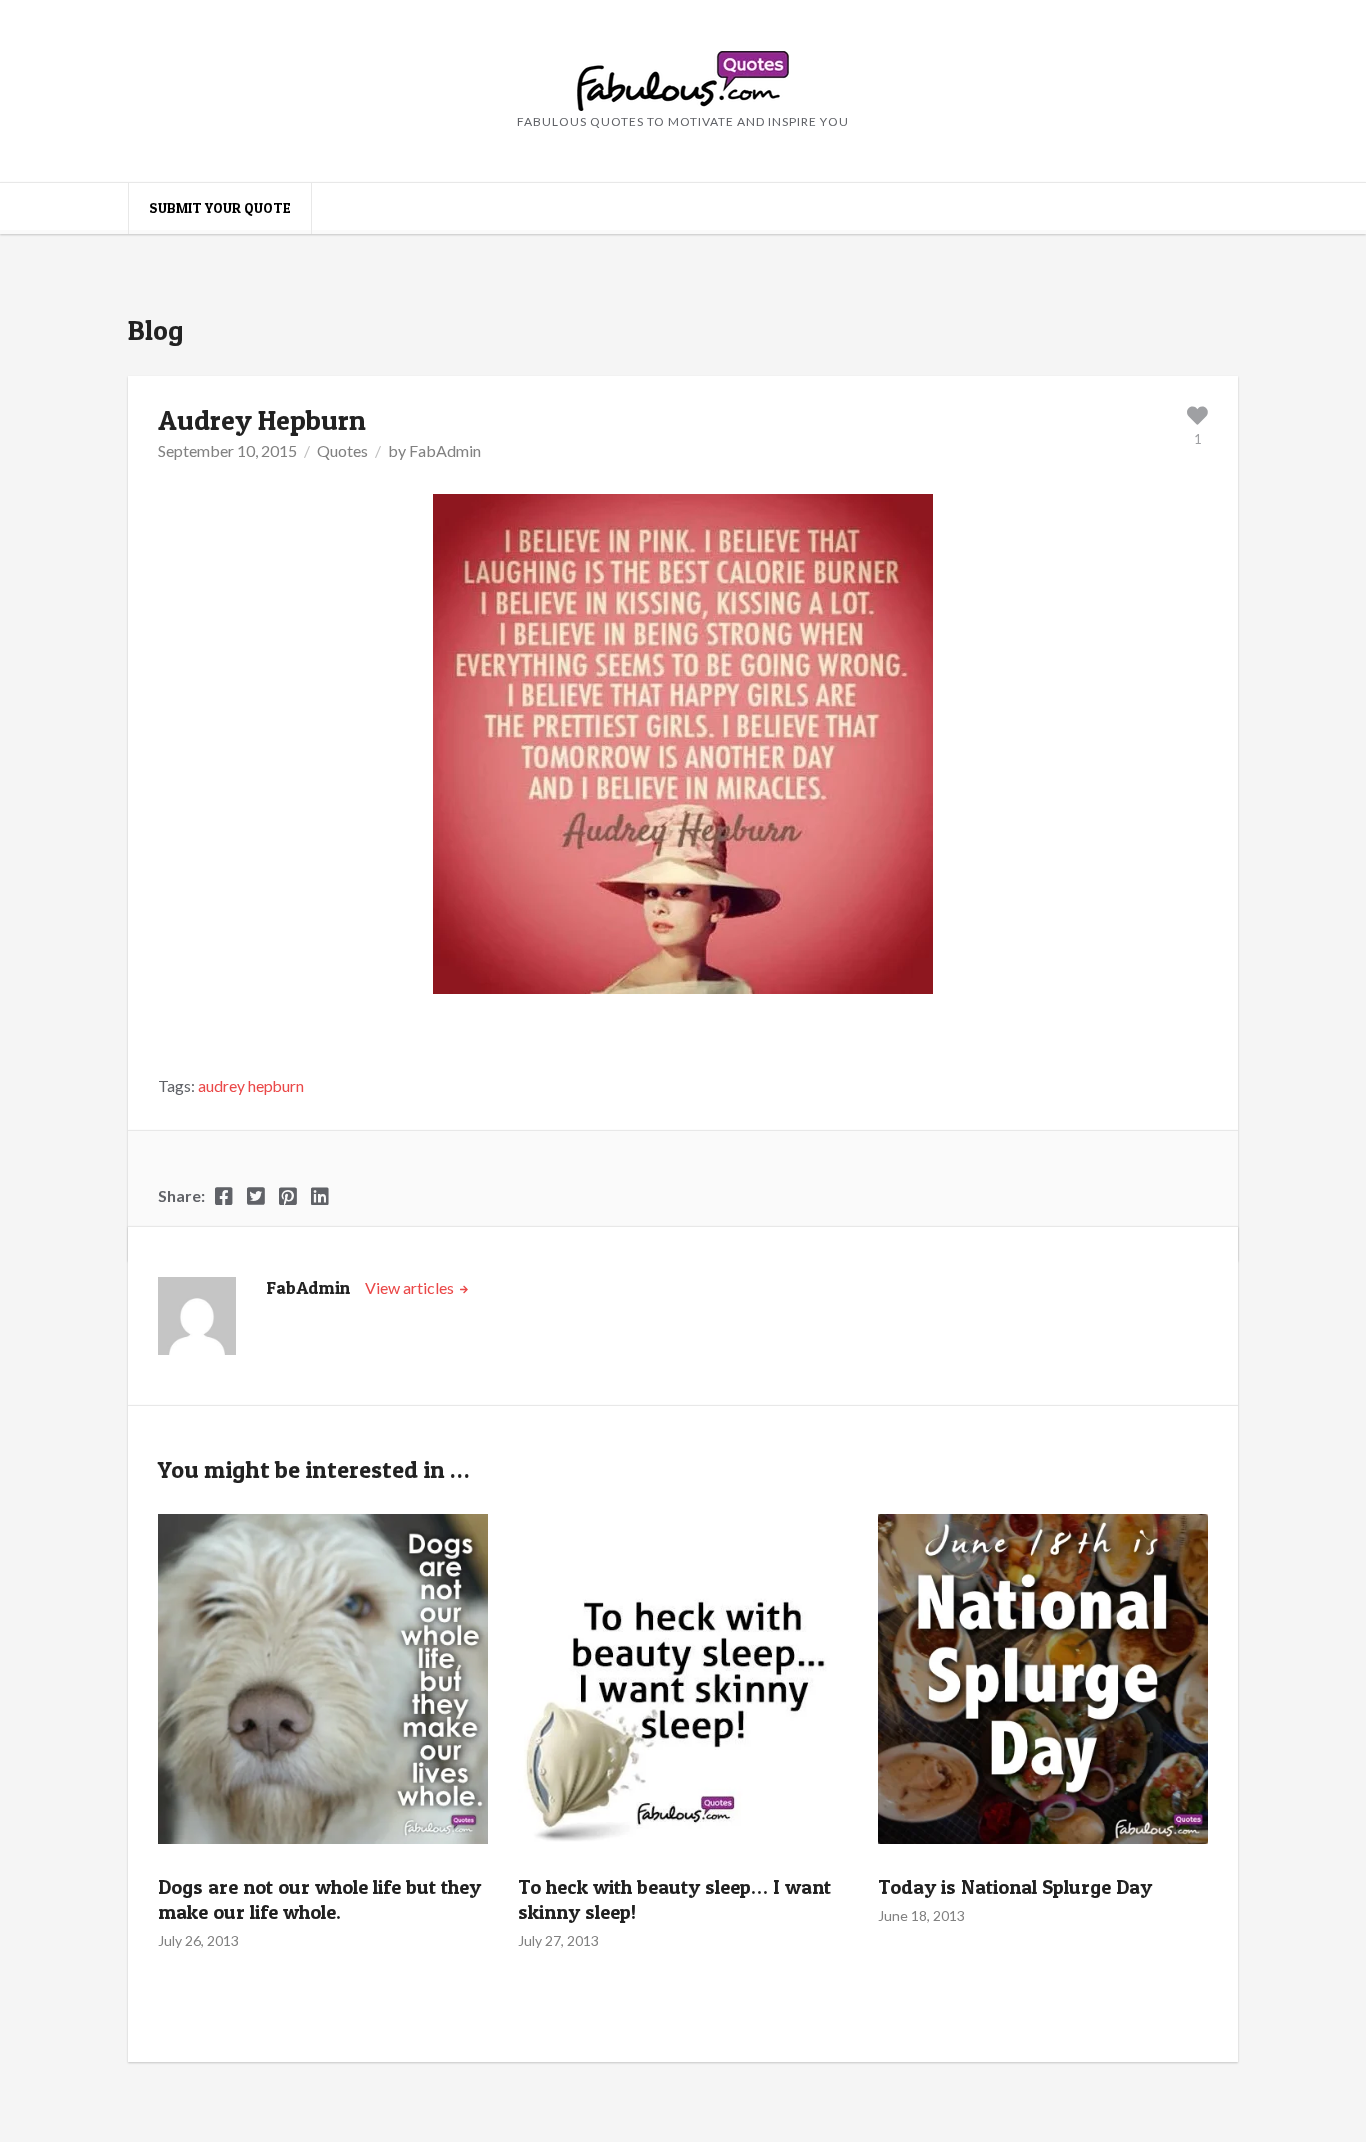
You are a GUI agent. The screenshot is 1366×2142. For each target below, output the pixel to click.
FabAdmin (445, 450)
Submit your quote (220, 207)
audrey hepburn (251, 1086)
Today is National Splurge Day (1015, 1887)
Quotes (342, 450)
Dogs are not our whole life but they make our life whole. (319, 1899)
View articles (411, 1287)
